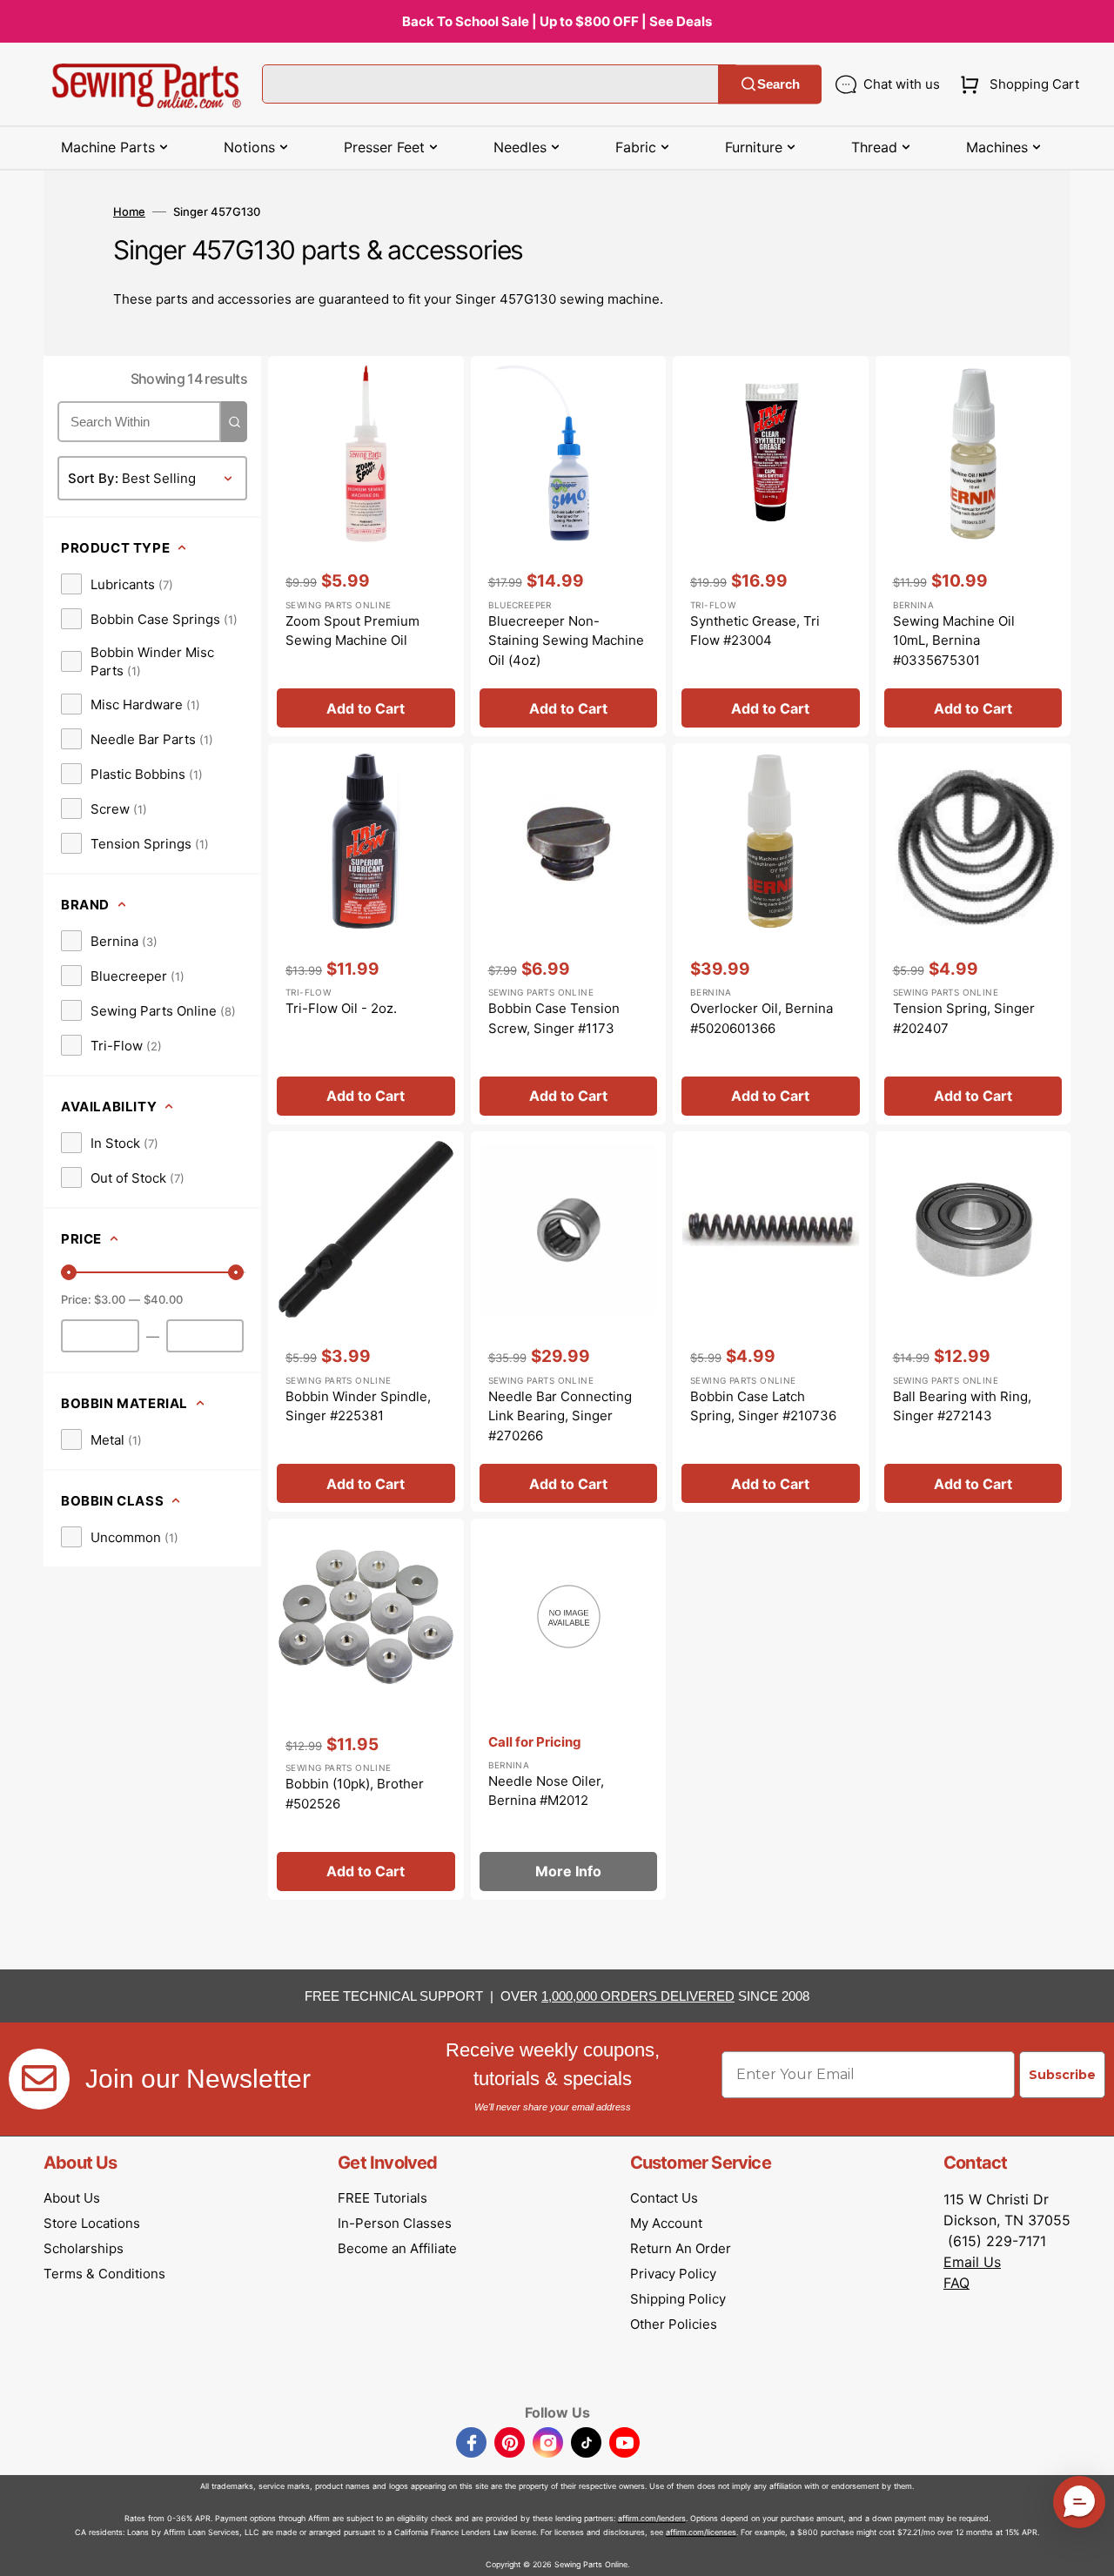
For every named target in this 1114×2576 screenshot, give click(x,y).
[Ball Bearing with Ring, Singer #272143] (973, 1322)
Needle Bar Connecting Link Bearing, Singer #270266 (560, 1416)
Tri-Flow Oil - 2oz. (341, 1008)
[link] (117, 584)
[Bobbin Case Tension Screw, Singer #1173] (569, 934)
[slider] (69, 1272)
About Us (72, 2198)
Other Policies (674, 2324)
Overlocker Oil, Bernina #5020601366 (762, 1018)
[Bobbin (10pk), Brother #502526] (366, 1709)
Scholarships (84, 2248)
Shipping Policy (678, 2299)
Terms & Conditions (104, 2274)
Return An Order (681, 2248)
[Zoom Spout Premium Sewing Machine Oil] (366, 547)
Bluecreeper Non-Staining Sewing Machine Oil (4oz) (566, 641)
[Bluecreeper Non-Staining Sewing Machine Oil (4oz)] (569, 547)
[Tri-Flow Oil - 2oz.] (366, 934)
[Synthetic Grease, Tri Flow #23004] (771, 547)
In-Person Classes (395, 2223)
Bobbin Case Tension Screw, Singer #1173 (554, 1018)
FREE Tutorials (383, 2198)
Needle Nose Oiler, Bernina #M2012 (546, 1791)
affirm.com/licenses (701, 2532)
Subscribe (1062, 2075)
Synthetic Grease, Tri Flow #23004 (755, 631)
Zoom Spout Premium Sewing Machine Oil (352, 631)
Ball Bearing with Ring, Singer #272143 (962, 1406)
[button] (1016, 84)
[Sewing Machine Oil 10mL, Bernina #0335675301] (973, 547)
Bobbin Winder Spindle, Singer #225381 (358, 1406)
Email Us (972, 2262)
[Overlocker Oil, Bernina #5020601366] (771, 934)
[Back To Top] (1088, 2550)
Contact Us (664, 2198)
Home (129, 211)
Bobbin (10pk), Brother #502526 (355, 1794)
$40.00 (163, 1299)
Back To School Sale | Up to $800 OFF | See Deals (557, 21)
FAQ (956, 2283)
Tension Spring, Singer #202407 (964, 1018)
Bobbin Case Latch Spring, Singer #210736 (763, 1406)
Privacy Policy (673, 2274)
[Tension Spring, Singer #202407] (973, 934)
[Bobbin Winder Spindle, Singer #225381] (366, 1322)
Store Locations (92, 2223)
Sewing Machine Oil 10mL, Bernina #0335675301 (954, 641)
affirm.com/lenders (652, 2518)
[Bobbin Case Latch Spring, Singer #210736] (771, 1322)
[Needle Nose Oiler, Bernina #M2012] (569, 1709)
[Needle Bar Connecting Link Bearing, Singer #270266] (569, 1322)
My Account (666, 2223)
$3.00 (110, 1299)
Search (778, 84)
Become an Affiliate (397, 2248)
